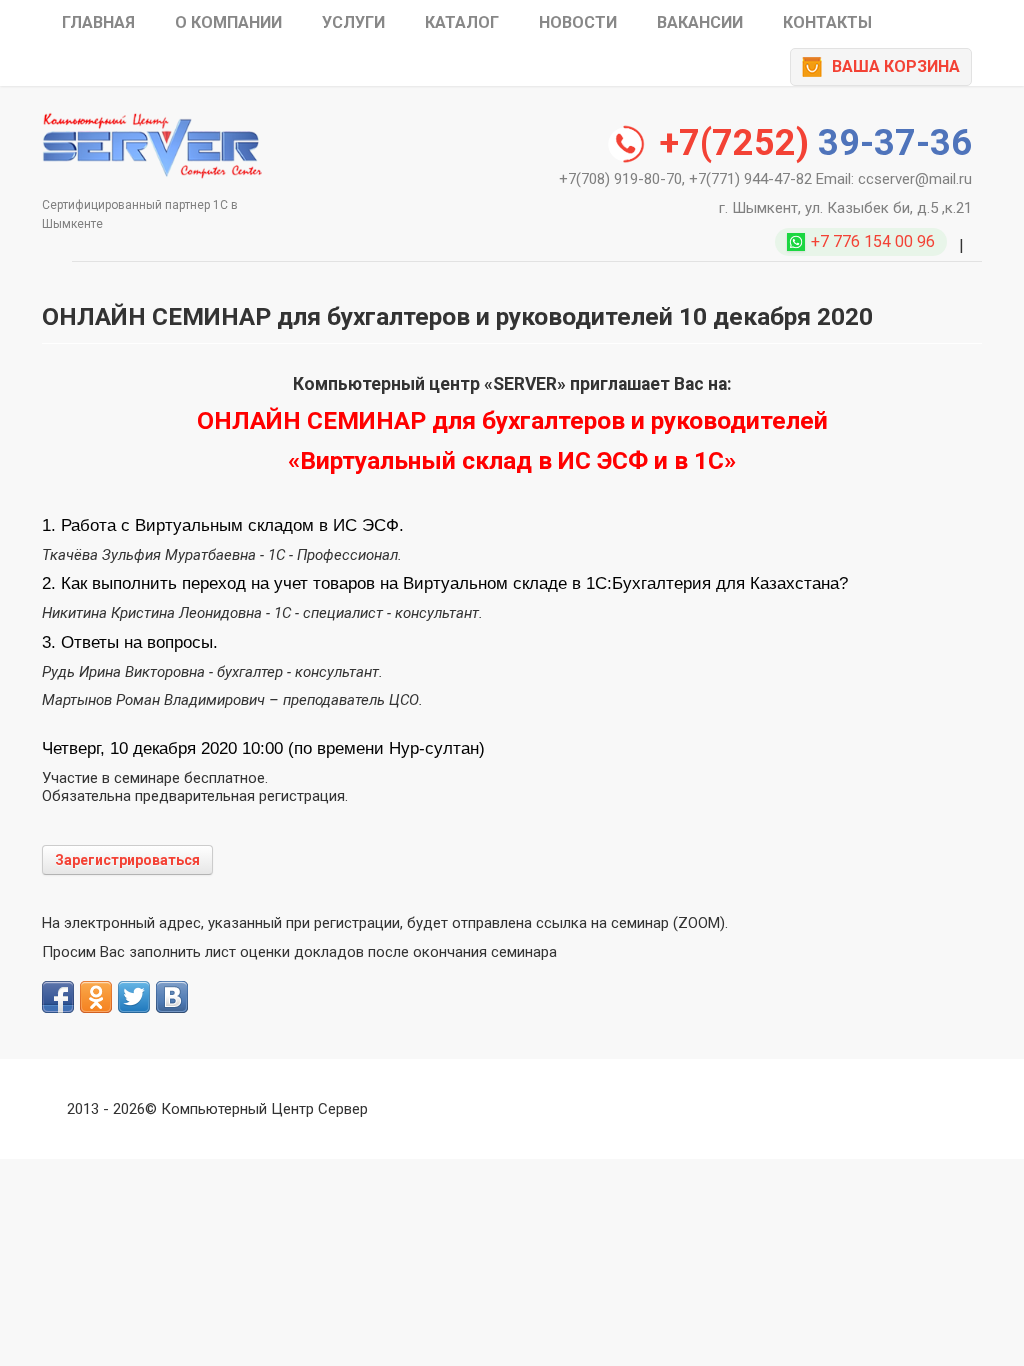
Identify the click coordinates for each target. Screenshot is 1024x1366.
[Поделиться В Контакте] (172, 997)
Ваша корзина (896, 66)
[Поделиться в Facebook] (58, 997)
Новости (578, 22)
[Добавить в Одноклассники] (96, 997)
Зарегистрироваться (127, 860)
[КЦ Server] (152, 144)
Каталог (462, 22)
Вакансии (700, 22)
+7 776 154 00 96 (873, 241)
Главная (98, 22)
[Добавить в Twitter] (134, 997)
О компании (228, 22)
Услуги (353, 22)
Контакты (827, 22)
